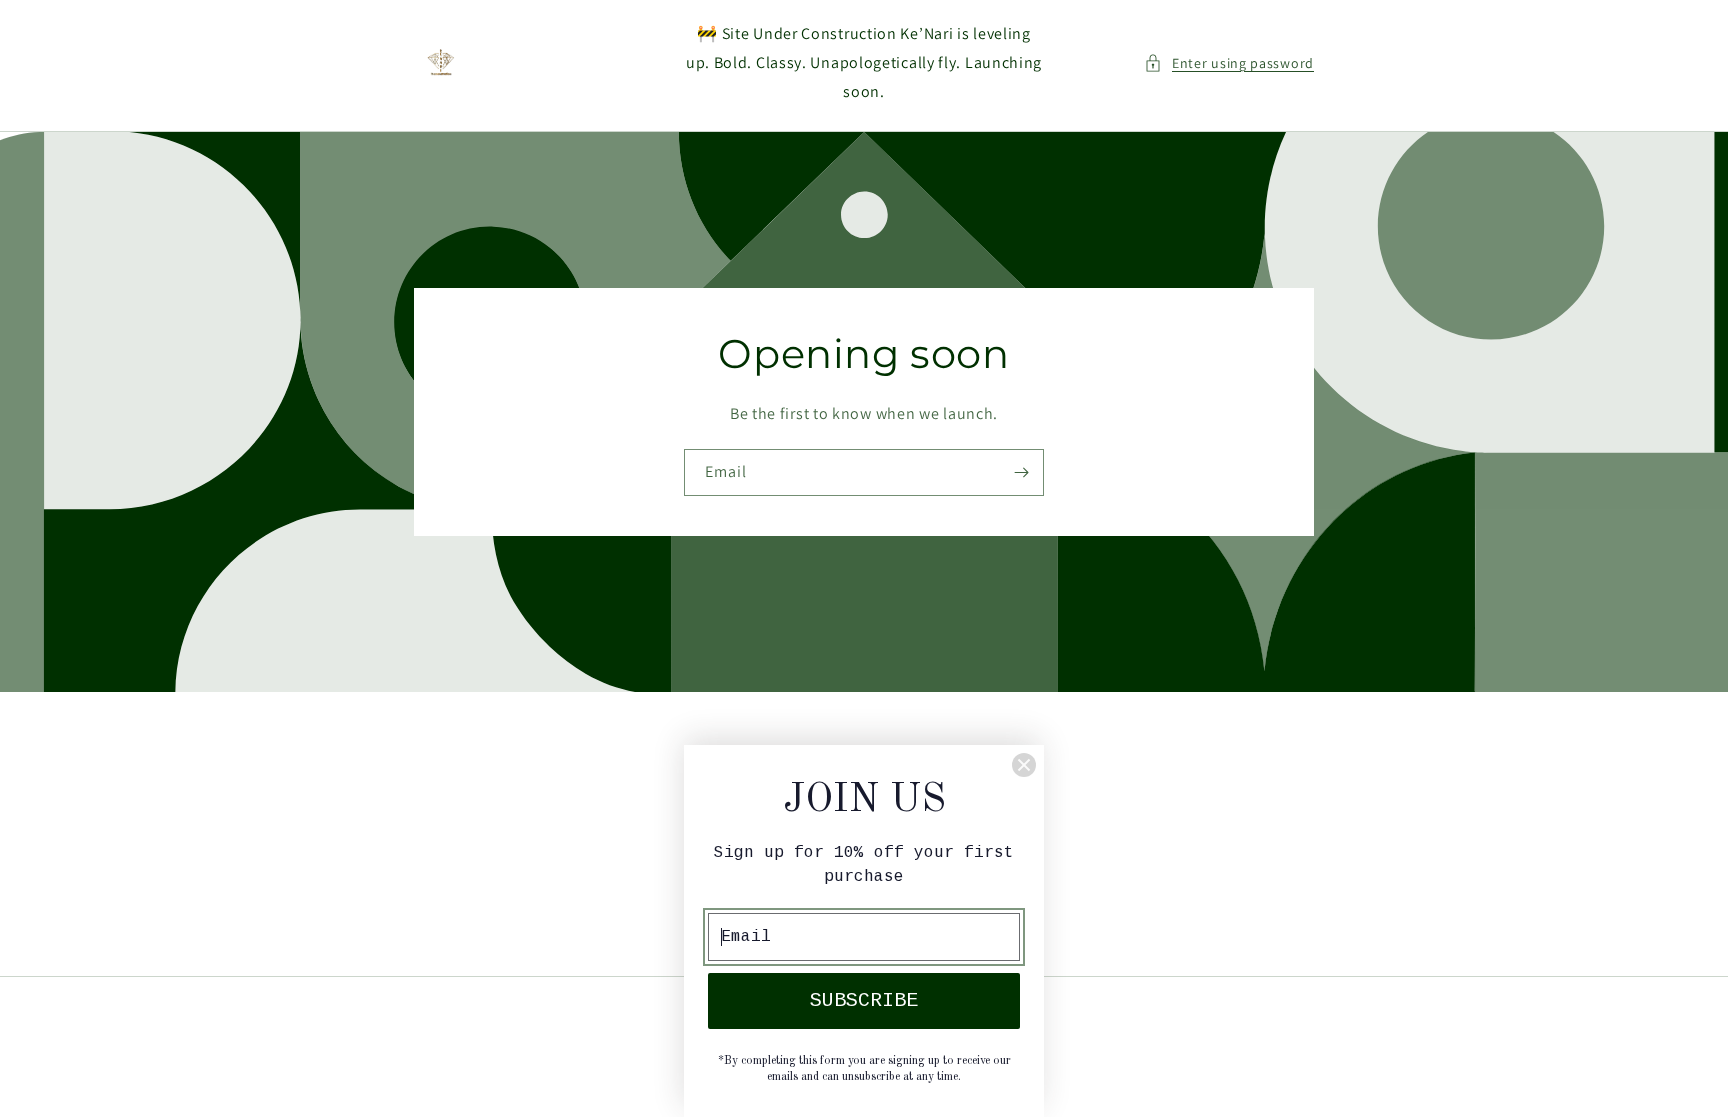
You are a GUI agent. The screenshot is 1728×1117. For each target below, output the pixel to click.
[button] (1229, 63)
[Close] (1024, 765)
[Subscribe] (1021, 472)
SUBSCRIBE (864, 1000)
